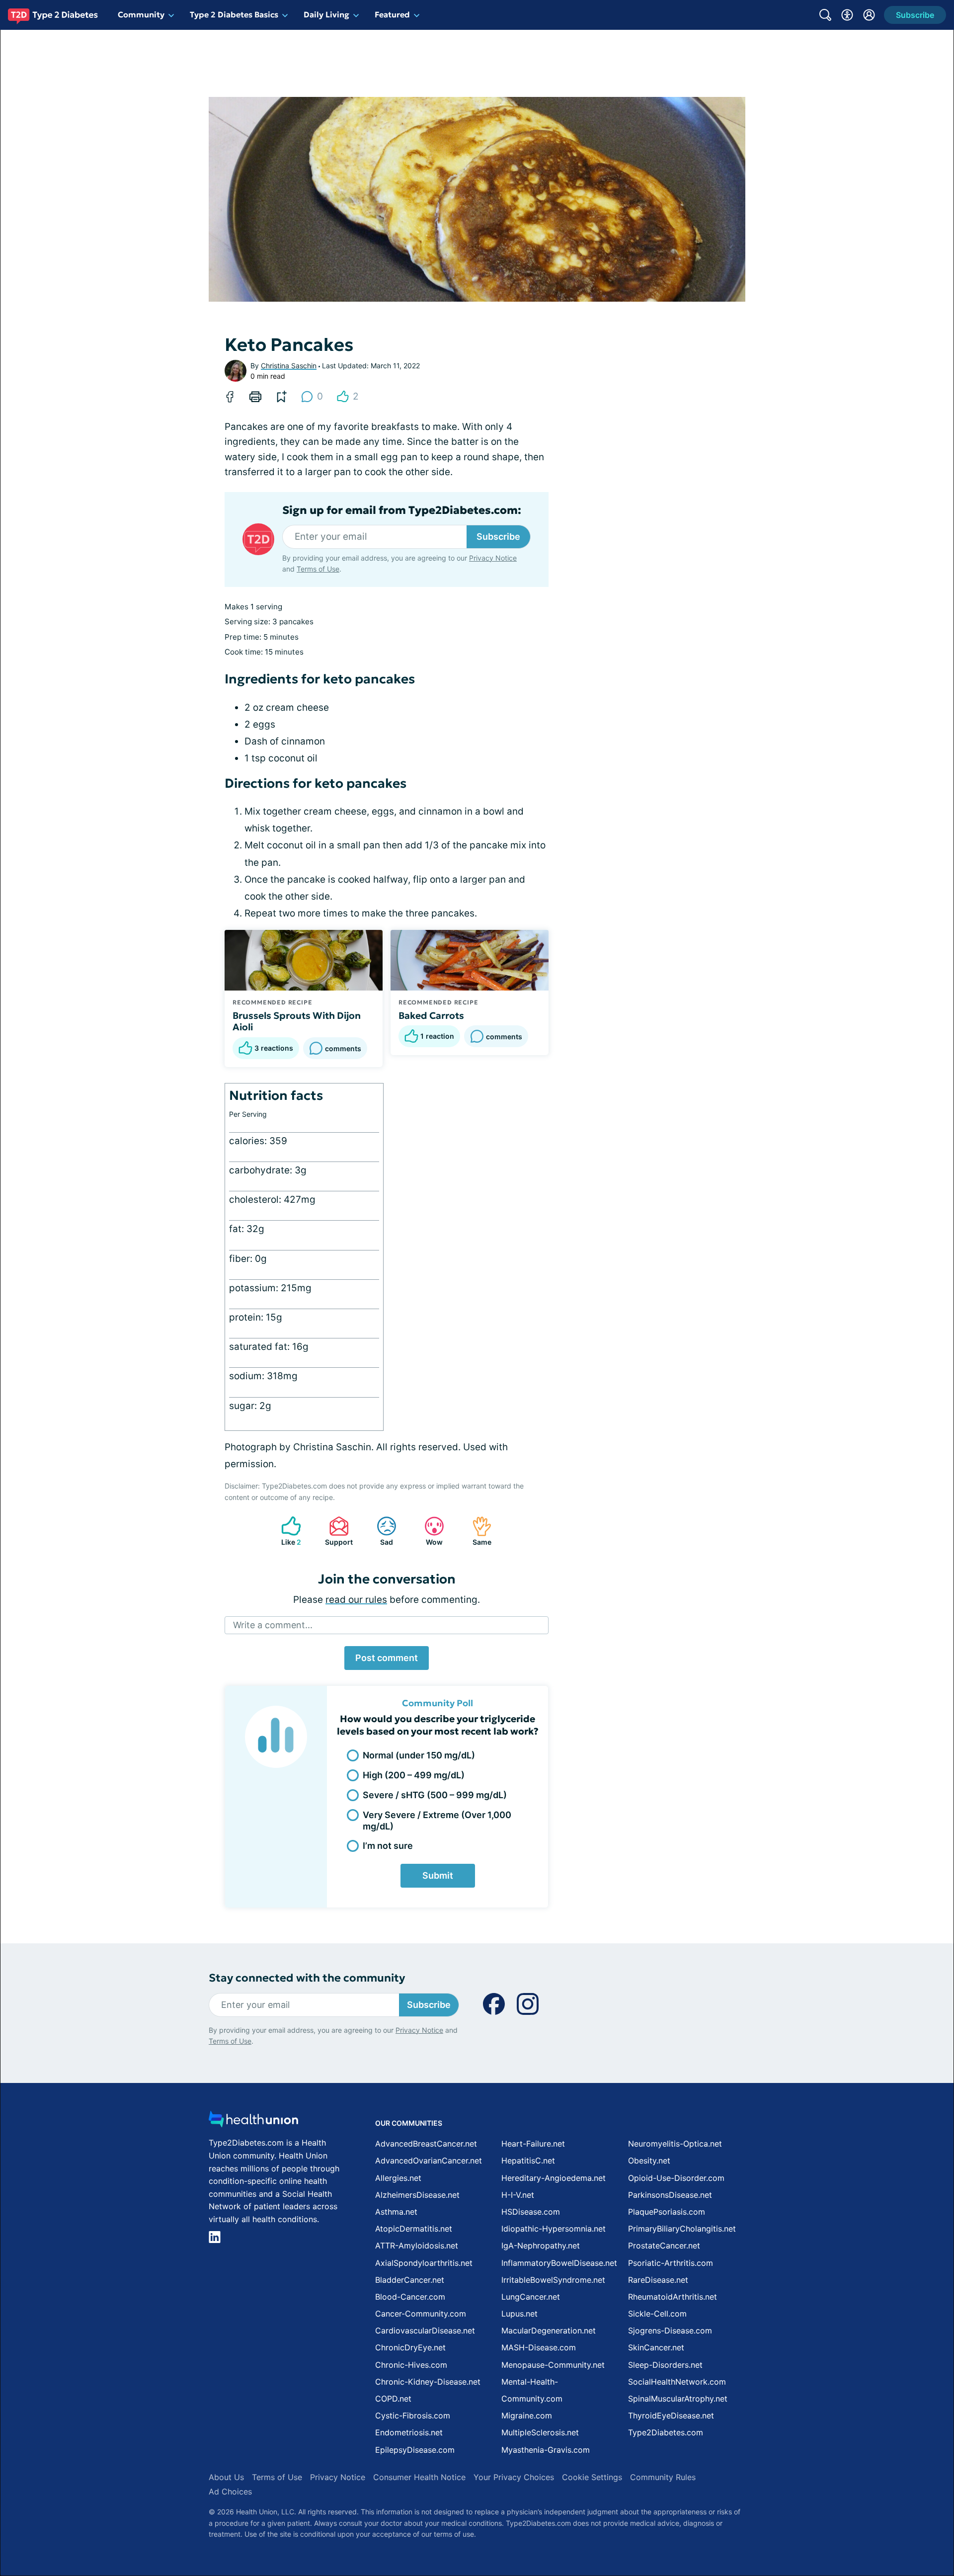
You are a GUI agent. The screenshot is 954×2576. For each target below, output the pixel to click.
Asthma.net (396, 2212)
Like (286, 1531)
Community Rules (663, 2477)
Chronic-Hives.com (411, 2365)
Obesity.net (649, 2161)
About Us (226, 2477)
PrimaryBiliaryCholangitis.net (682, 2229)
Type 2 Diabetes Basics (234, 14)
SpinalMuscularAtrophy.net (678, 2399)
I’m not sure (388, 1846)
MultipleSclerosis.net (540, 2432)
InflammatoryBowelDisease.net (559, 2263)
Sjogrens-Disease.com (670, 2330)
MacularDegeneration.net (549, 2330)
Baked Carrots (431, 1015)
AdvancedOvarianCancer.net (429, 2161)
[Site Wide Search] (825, 15)
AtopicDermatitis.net (414, 2229)
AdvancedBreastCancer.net (426, 2144)
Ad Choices (230, 2492)
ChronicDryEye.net (410, 2347)
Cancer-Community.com (421, 2314)
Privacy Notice (493, 558)
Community (141, 14)
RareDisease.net (658, 2280)
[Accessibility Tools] (847, 15)
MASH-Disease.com (539, 2347)
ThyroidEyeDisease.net (671, 2415)
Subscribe (498, 537)
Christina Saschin (289, 366)
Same (477, 1531)
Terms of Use (318, 569)
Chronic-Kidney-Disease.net (428, 2382)
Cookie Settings (592, 2477)
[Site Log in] (869, 15)
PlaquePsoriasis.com (667, 2212)
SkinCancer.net (656, 2347)
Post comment (387, 1658)
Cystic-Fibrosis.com (413, 2415)
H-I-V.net (518, 2195)
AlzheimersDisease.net (417, 2195)
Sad (380, 1531)
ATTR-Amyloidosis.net (417, 2245)
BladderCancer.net (410, 2280)
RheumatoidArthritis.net (673, 2297)
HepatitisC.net (528, 2161)
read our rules (356, 1600)
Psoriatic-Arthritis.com (671, 2263)
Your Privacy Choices (514, 2477)
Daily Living (326, 14)
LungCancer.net (531, 2297)
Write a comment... (273, 1625)
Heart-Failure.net (533, 2144)
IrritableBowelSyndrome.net (553, 2280)
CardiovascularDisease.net (425, 2330)
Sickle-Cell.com (657, 2314)
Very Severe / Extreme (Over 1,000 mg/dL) (437, 1821)
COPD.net (393, 2399)
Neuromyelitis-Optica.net (675, 2144)
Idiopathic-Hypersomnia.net (554, 2229)
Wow (429, 1531)
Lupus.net (519, 2314)
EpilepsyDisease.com (415, 2450)
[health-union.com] (253, 2122)
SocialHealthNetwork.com (677, 2382)
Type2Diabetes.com (666, 2432)
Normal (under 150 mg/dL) (419, 1755)
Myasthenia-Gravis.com (546, 2450)
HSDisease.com (531, 2212)
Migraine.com (527, 2415)
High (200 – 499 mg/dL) (414, 1775)
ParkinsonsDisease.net (670, 2195)
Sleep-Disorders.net (665, 2365)
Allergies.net (398, 2178)
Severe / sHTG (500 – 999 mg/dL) (435, 1795)
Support (336, 1531)
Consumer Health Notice (419, 2477)
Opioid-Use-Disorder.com (676, 2178)
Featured (392, 14)
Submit (438, 1875)
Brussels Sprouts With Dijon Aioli (297, 1021)
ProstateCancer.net (664, 2245)
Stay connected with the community (307, 1978)
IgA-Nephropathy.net (541, 2245)
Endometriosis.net (409, 2432)
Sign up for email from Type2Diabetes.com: (402, 510)
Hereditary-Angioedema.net (554, 2178)
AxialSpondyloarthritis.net (424, 2263)
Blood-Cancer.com (410, 2297)
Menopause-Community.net (553, 2365)
